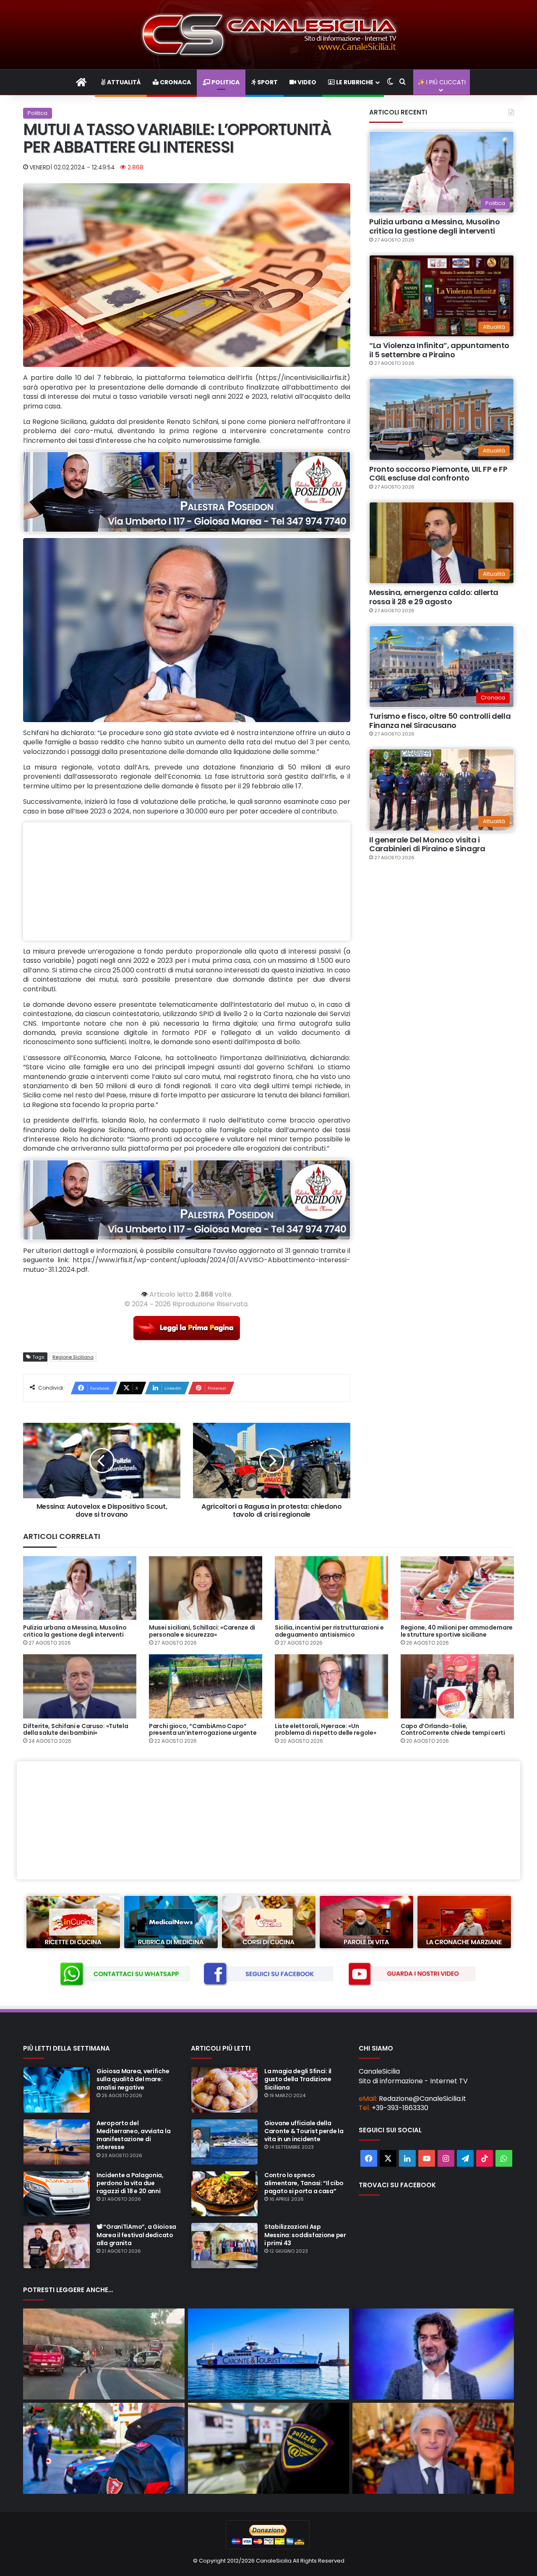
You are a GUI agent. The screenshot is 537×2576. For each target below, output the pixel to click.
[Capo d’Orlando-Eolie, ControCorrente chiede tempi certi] (457, 1686)
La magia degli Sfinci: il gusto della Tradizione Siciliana (298, 2079)
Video (306, 82)
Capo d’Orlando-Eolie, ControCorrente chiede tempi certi (453, 1730)
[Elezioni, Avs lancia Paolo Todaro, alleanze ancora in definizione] (433, 2354)
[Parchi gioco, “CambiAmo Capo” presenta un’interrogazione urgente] (206, 1686)
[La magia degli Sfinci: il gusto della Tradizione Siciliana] (224, 2090)
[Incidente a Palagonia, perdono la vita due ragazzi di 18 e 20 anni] (57, 2194)
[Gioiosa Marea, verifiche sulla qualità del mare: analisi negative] (57, 2090)
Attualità (123, 82)
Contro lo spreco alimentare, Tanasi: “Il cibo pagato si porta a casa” (304, 2183)
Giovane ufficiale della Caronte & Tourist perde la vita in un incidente (304, 2131)
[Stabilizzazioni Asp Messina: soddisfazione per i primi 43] (224, 2246)
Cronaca (175, 82)
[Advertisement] (187, 881)
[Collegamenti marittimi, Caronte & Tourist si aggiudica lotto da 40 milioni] (269, 2354)
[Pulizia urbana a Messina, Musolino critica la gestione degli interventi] (80, 1588)
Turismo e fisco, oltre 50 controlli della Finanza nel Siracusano (440, 721)
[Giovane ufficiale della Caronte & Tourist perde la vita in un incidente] (224, 2142)
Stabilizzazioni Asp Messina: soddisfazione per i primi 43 (305, 2235)
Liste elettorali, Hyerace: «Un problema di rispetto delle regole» (325, 1730)
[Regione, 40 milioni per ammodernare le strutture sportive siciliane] (457, 1588)
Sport (267, 82)
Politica (225, 82)
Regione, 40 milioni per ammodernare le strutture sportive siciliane (457, 1631)
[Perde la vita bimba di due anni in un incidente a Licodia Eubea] (104, 2354)
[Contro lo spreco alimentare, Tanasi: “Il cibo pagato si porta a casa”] (224, 2194)
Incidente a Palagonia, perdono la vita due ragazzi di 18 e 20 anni (130, 2183)
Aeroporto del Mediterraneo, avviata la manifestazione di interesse (133, 2135)
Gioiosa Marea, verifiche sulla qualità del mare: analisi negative (133, 2079)
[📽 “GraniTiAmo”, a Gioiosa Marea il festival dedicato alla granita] (57, 2246)
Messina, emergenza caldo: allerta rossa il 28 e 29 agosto (434, 597)
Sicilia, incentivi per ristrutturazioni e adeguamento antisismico (329, 1631)
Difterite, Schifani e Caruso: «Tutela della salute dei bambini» (76, 1730)
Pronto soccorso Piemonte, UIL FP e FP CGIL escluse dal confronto (438, 474)
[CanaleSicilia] (268, 35)
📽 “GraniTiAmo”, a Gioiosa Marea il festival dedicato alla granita (136, 2235)
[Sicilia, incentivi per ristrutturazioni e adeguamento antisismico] (331, 1588)
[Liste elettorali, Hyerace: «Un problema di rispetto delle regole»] (331, 1686)
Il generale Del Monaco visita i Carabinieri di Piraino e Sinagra (427, 844)
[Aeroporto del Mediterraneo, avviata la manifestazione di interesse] (57, 2142)
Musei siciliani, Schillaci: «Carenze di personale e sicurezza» (202, 1631)
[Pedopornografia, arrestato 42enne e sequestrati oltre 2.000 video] (269, 2448)
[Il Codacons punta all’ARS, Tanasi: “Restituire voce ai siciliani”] (433, 2448)
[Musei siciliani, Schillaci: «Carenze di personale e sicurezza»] (206, 1588)
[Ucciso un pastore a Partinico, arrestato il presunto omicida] (104, 2448)
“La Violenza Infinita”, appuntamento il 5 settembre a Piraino (439, 350)
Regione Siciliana (73, 1357)
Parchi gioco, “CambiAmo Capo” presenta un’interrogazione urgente (203, 1730)
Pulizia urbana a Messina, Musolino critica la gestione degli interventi (435, 226)
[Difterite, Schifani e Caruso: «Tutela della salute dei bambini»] (80, 1686)
